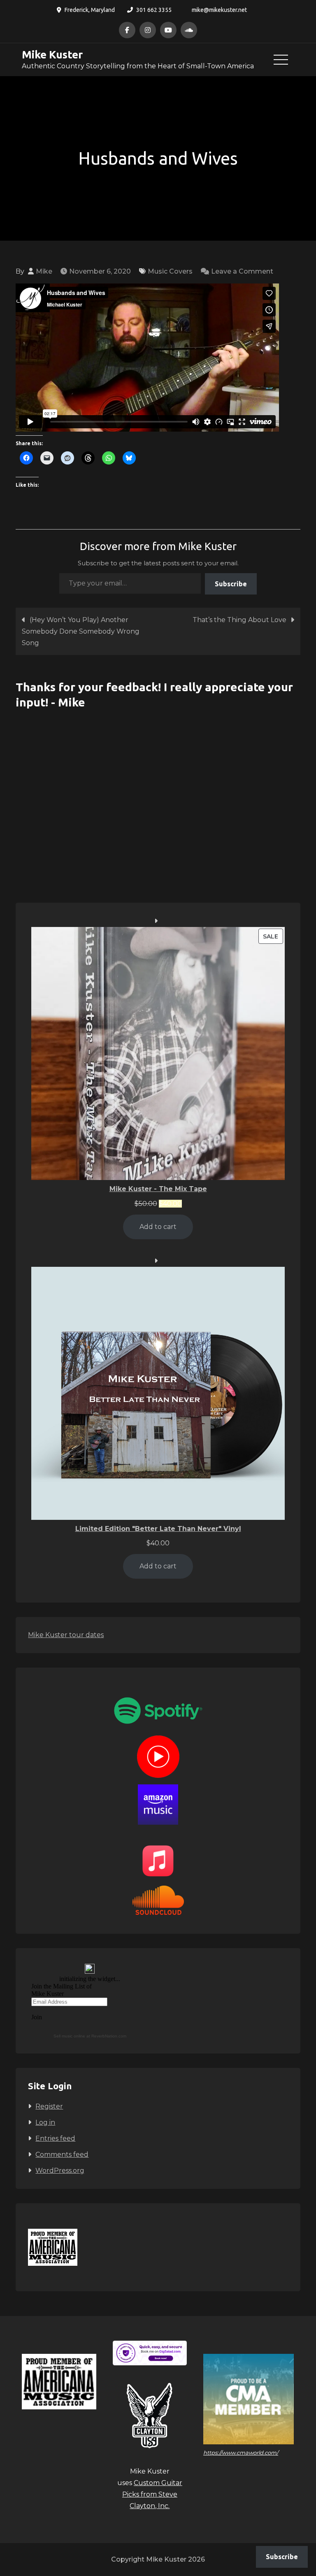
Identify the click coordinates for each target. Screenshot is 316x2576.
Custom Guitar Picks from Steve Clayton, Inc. (152, 2494)
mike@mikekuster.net (219, 10)
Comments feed (62, 2154)
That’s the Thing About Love (239, 620)
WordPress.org (60, 2171)
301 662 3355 (154, 10)
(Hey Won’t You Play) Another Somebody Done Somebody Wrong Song (81, 631)
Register (49, 2106)
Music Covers (170, 271)
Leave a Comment (242, 271)
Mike (44, 271)
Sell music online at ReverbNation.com (90, 2036)
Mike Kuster (52, 55)
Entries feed (55, 2138)
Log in (45, 2122)
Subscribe (231, 584)
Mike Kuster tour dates (66, 1635)
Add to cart (158, 1227)
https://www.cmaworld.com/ (241, 2453)
